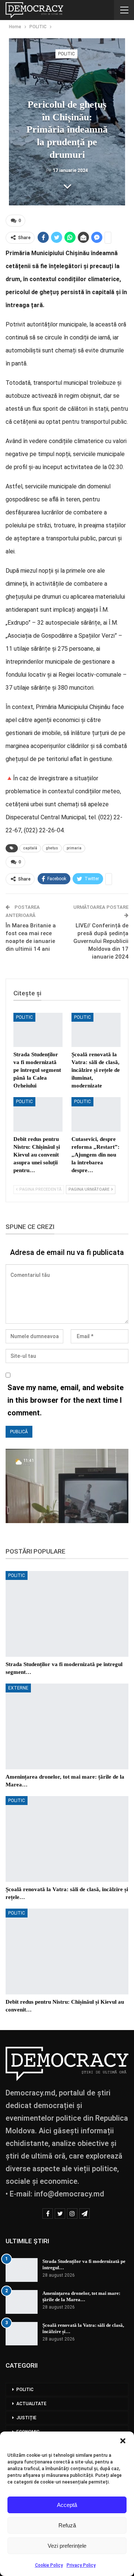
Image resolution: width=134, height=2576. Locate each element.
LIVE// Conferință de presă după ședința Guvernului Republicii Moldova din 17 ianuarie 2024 (101, 941)
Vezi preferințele (67, 2546)
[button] (123, 2441)
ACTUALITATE (31, 2404)
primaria (74, 848)
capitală (30, 848)
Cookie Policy (49, 2565)
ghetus (52, 848)
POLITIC (66, 54)
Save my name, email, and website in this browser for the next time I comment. (66, 1400)
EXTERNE (18, 1688)
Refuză (67, 2525)
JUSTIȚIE (26, 2418)
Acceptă (67, 2505)
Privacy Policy (81, 2565)
